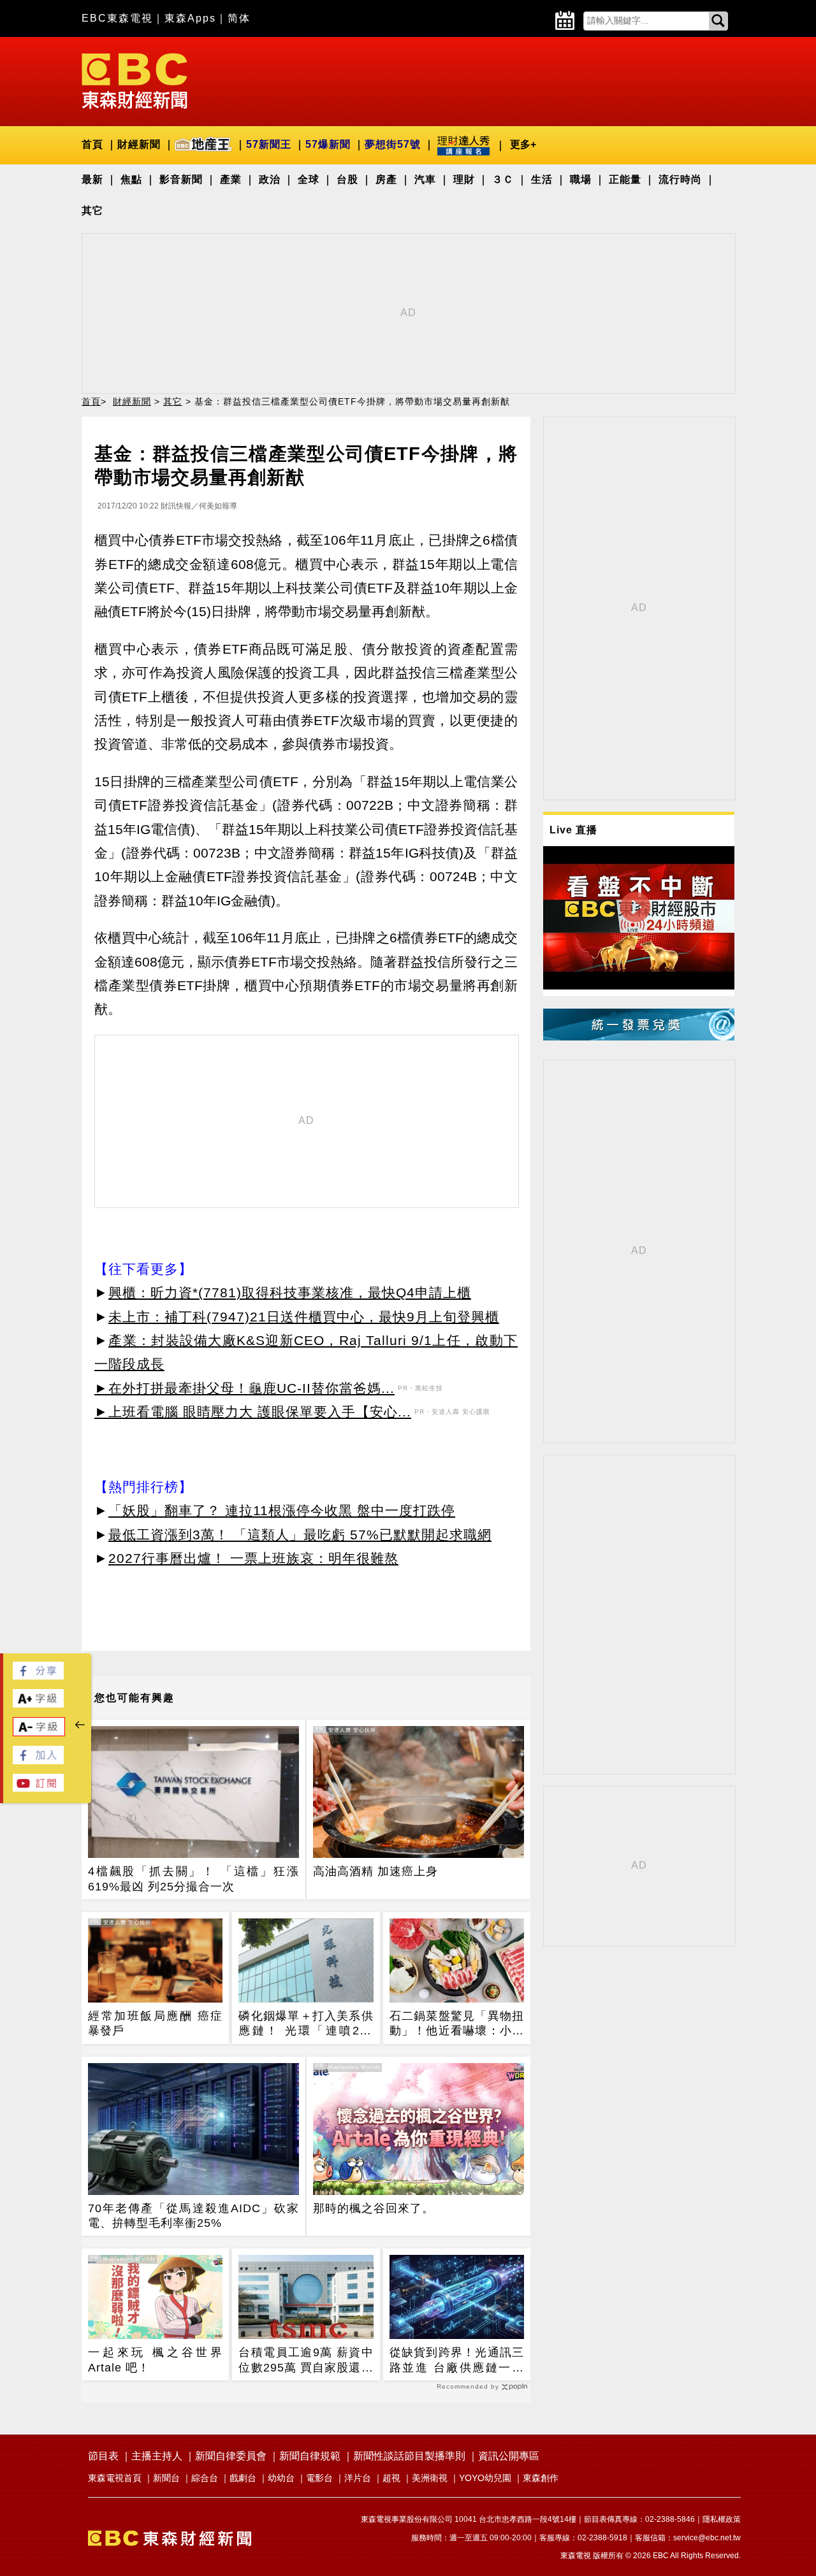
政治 (270, 179)
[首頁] (135, 80)
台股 (347, 179)
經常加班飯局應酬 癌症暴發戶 (155, 2023)
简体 (239, 18)
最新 (92, 179)
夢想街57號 (393, 144)
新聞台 (166, 2478)
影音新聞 (181, 179)
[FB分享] (38, 1676)
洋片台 (358, 2478)
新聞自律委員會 (231, 2456)
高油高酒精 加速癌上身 (375, 1871)
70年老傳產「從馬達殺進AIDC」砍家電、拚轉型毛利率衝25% (193, 2216)
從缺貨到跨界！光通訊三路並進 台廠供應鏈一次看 (457, 2361)
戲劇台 (243, 2478)
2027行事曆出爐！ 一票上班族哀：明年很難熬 (253, 1558)
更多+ (523, 144)
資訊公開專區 (509, 2456)
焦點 (131, 179)
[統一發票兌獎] (639, 1037)
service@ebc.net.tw (707, 2538)
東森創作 (541, 2478)
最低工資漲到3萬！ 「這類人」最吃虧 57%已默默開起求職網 (300, 1535)
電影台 (319, 2478)
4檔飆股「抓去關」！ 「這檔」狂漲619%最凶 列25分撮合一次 (193, 1879)
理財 (464, 179)
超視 (391, 2478)
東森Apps (190, 18)
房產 (386, 179)
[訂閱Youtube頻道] (38, 1788)
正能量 (625, 179)
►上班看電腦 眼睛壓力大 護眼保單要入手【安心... (253, 1412)
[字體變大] (38, 1704)
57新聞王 (269, 144)
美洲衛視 (430, 2478)
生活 (542, 179)
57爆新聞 (328, 144)
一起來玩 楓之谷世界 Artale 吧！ (155, 2360)
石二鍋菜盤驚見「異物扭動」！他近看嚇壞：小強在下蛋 (457, 2024)
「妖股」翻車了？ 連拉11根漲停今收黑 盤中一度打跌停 (282, 1510)
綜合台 (205, 2478)
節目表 (103, 2456)
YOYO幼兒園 (485, 2478)
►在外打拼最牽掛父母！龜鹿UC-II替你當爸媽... (244, 1388)
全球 (309, 179)
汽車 (425, 179)
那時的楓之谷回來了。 (374, 2208)
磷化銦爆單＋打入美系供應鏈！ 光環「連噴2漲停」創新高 (306, 2024)
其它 (92, 211)
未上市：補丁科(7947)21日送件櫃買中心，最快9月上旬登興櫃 (304, 1317)
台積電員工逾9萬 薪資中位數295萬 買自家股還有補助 (306, 2361)
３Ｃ (503, 179)
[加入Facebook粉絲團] (38, 1761)
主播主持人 (157, 2456)
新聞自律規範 (310, 2456)
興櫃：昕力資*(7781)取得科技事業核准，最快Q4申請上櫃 (290, 1292)
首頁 (92, 144)
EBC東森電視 (117, 18)
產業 (231, 179)
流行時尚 (680, 179)
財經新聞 (139, 144)
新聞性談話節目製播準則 (409, 2456)
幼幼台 (281, 2478)
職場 (581, 179)
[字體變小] (39, 1733)
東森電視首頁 (115, 2478)
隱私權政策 (722, 2519)
